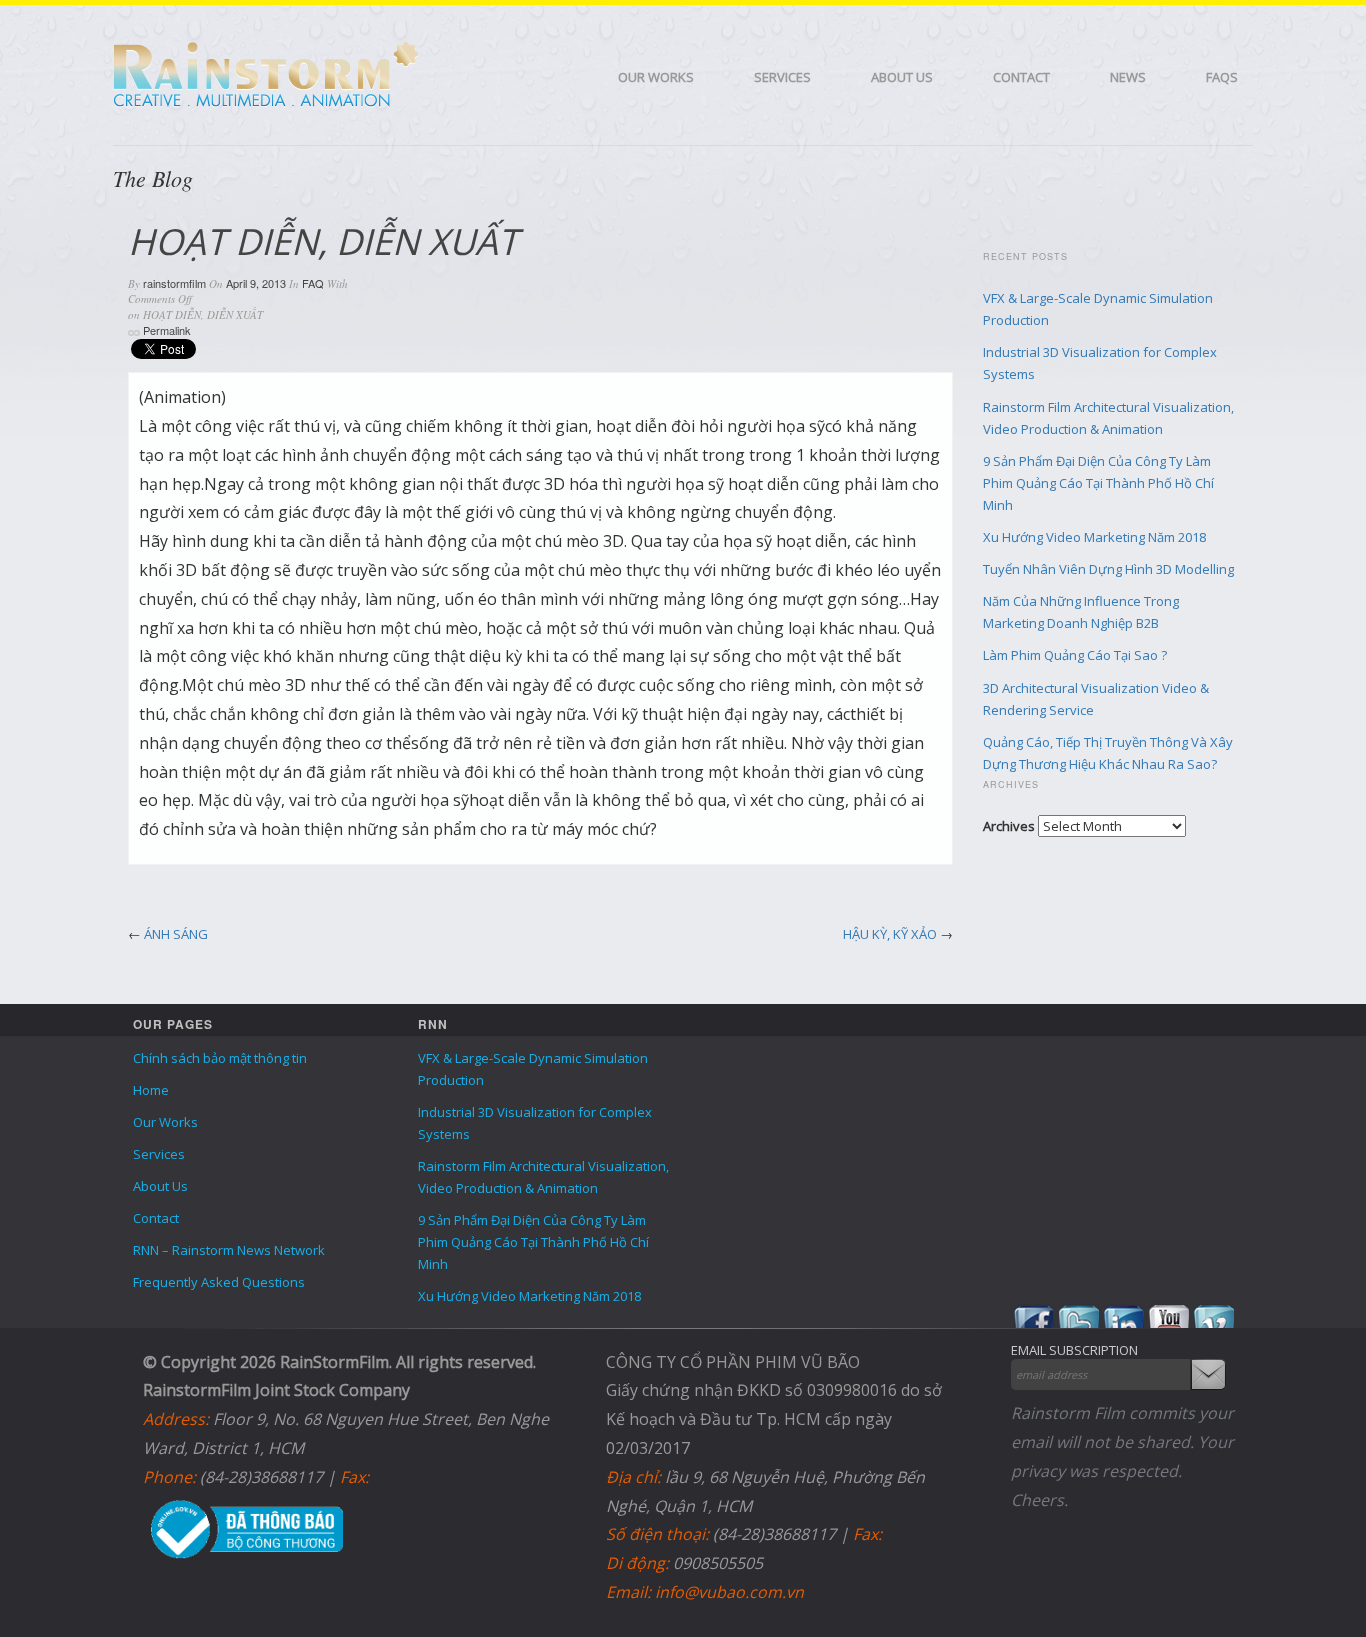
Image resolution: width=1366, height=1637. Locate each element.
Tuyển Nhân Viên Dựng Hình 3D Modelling (1108, 569)
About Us (902, 77)
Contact (1021, 77)
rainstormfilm (174, 283)
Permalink (167, 330)
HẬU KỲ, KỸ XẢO (890, 934)
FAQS (1222, 77)
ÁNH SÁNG (176, 934)
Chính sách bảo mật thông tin (220, 1058)
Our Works (656, 77)
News (1128, 77)
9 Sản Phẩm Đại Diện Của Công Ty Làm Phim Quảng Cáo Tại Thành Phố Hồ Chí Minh (1098, 483)
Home (151, 1090)
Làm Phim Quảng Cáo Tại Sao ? (1075, 655)
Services (782, 77)
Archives (1009, 826)
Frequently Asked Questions (219, 1282)
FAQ (313, 283)
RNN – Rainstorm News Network (229, 1250)
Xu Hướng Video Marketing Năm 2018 (1094, 537)
